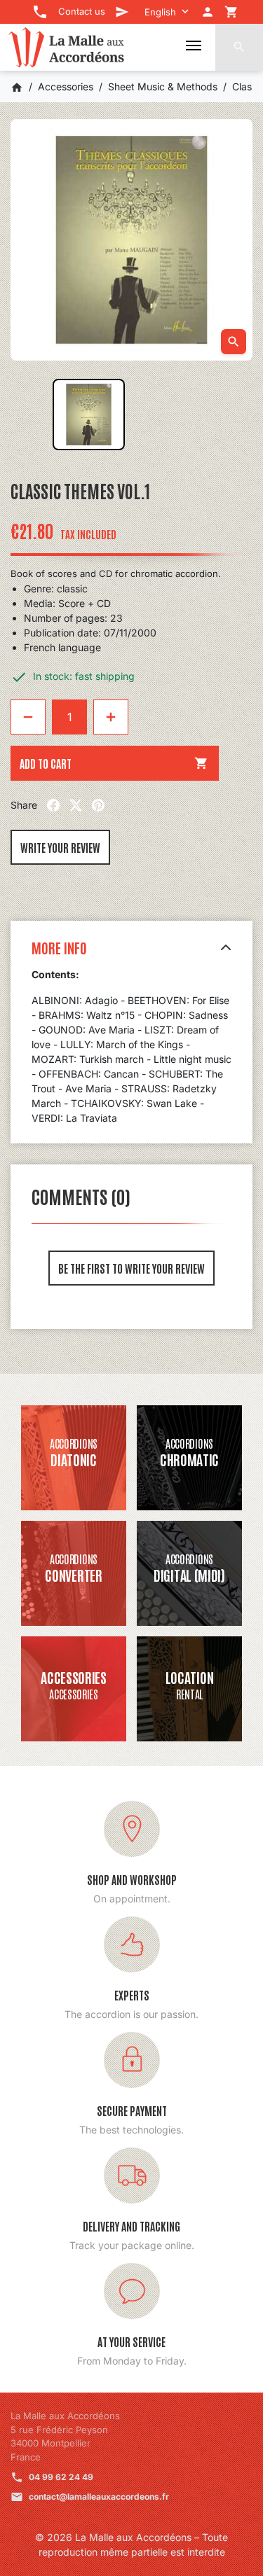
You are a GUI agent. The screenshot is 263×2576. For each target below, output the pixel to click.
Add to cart (114, 763)
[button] (239, 47)
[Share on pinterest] (98, 805)
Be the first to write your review (131, 1268)
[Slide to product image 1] (89, 415)
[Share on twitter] (76, 805)
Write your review (60, 847)
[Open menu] (194, 46)
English (160, 12)
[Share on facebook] (53, 805)
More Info (59, 947)
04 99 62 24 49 (61, 2477)
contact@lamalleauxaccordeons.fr (99, 2497)
